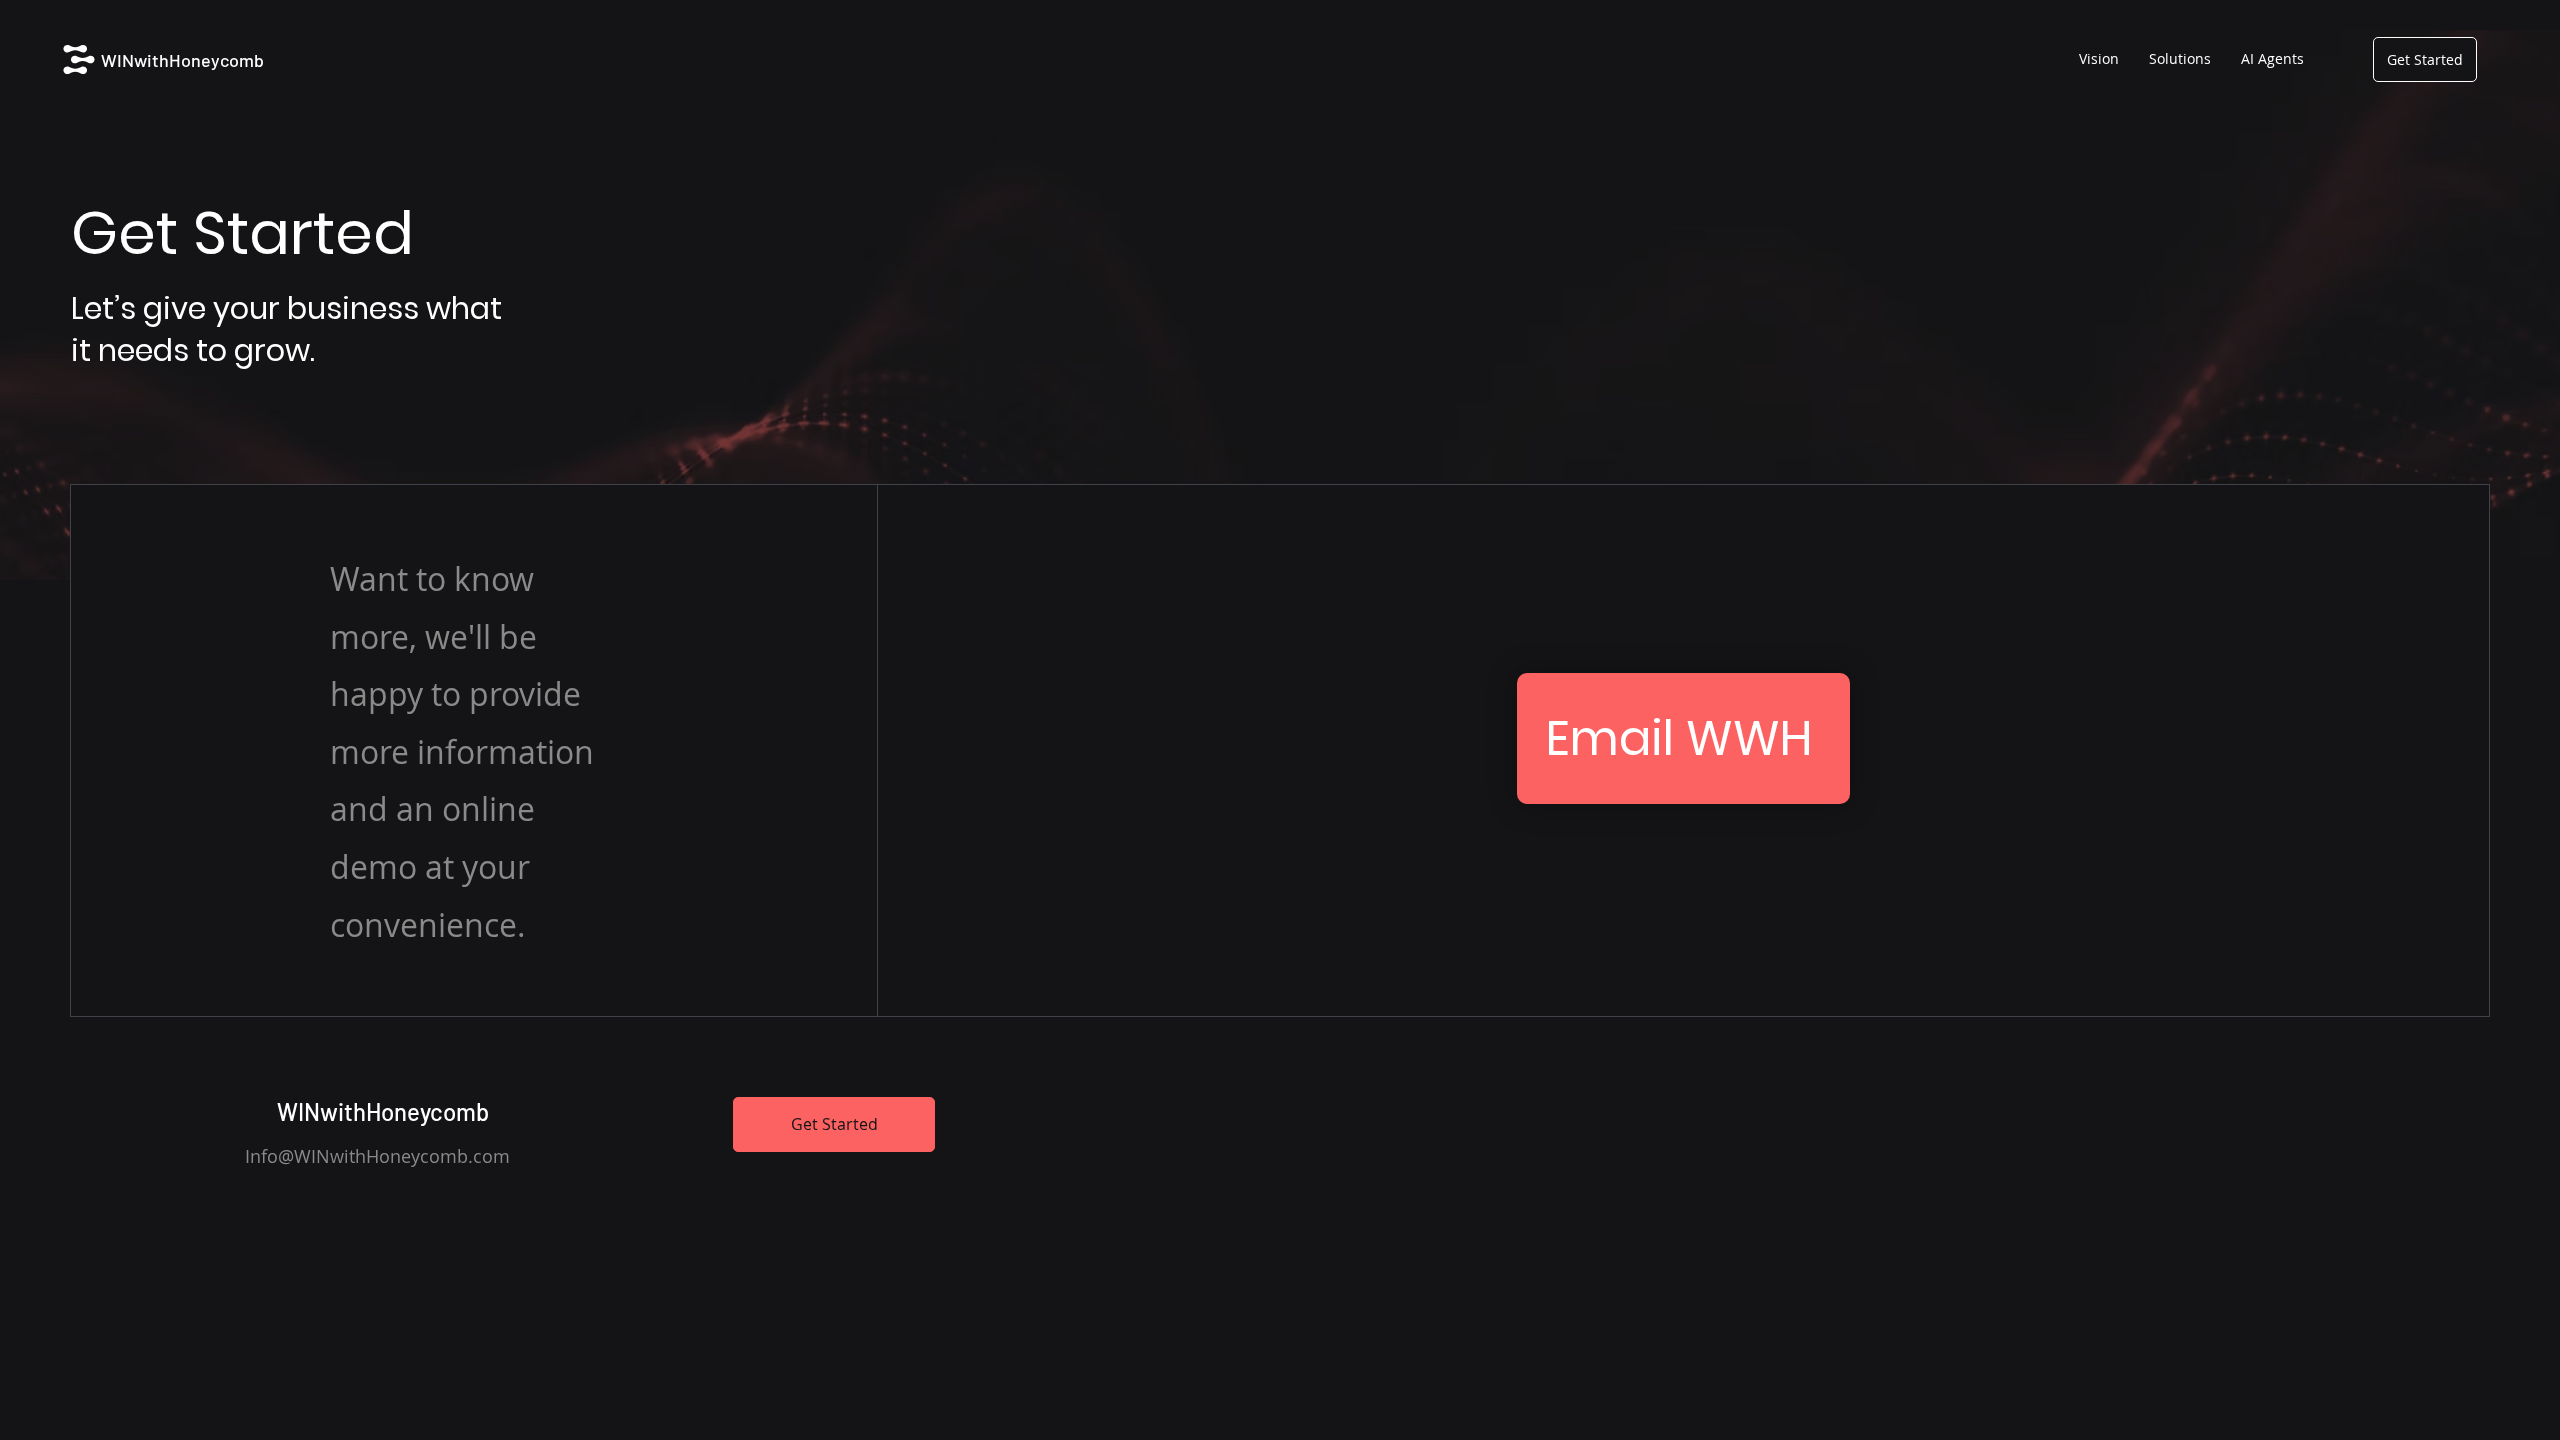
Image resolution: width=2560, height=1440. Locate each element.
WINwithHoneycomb (182, 60)
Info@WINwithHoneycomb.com (377, 1156)
